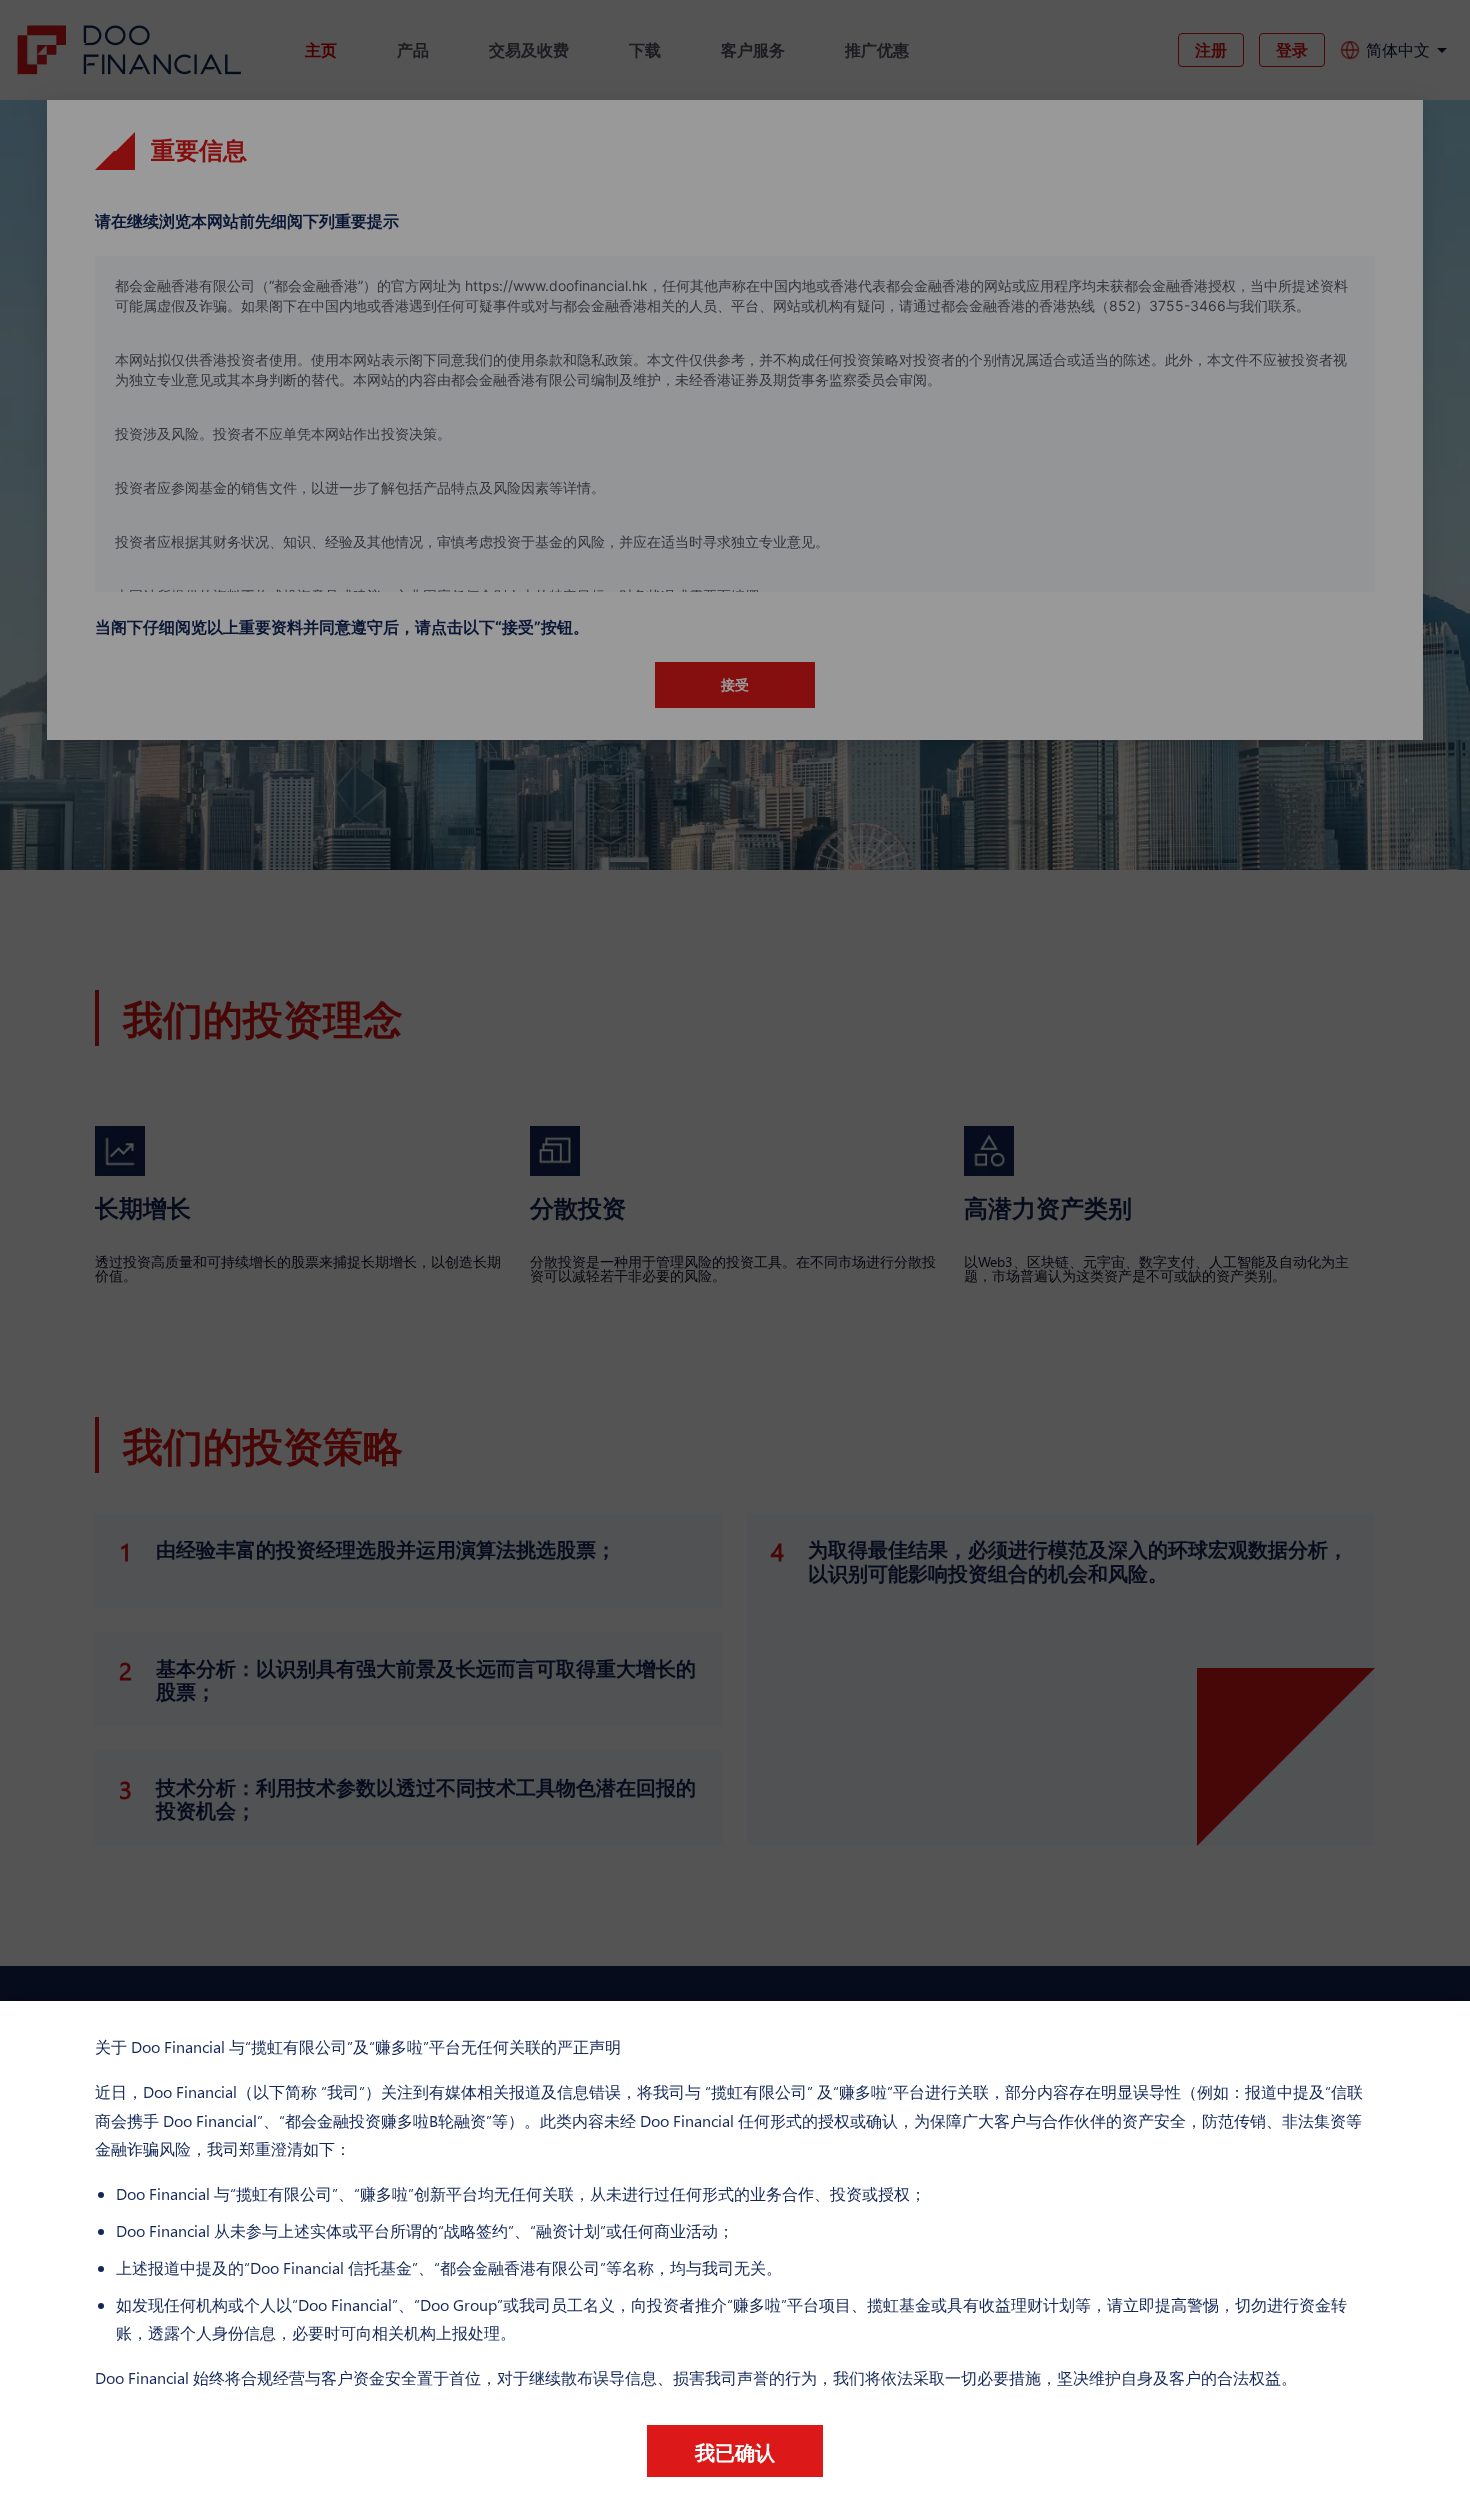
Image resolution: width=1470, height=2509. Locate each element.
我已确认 (735, 2451)
